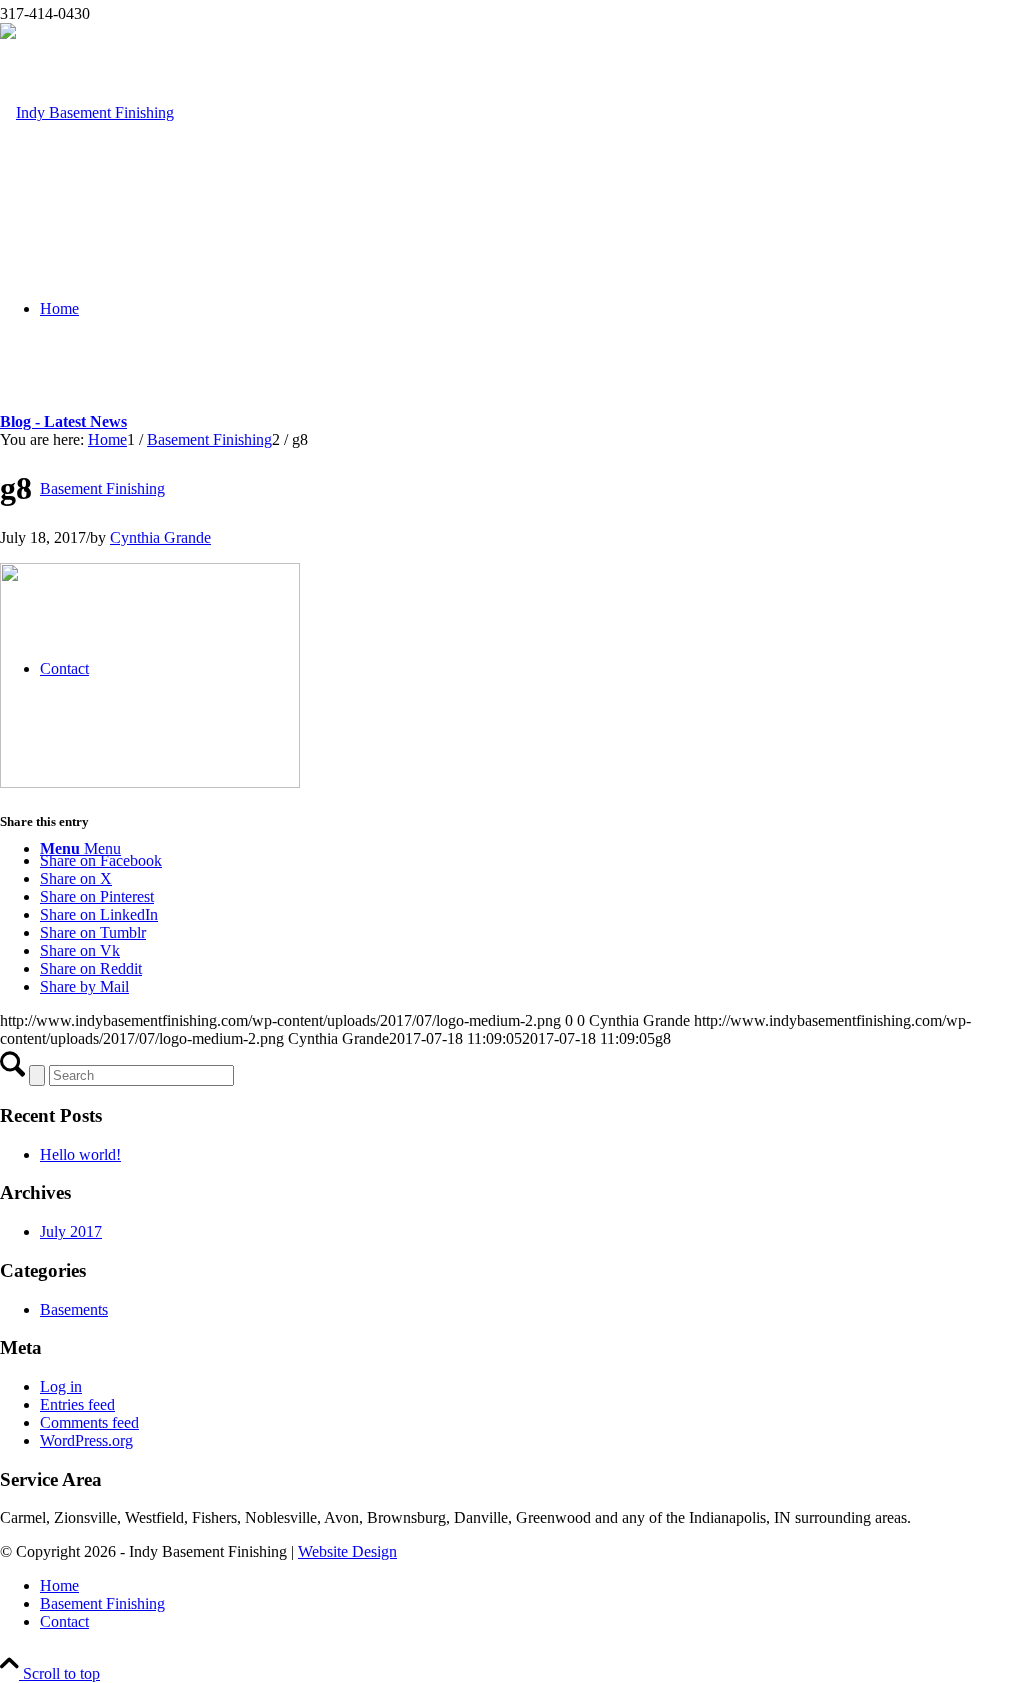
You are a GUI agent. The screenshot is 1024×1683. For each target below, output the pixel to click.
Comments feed (89, 1422)
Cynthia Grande (160, 537)
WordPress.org (86, 1440)
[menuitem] (532, 1586)
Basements (74, 1309)
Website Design (347, 1551)
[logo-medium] (87, 112)
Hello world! (80, 1154)
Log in (61, 1386)
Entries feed (77, 1404)
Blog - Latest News (63, 421)
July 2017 (71, 1231)
